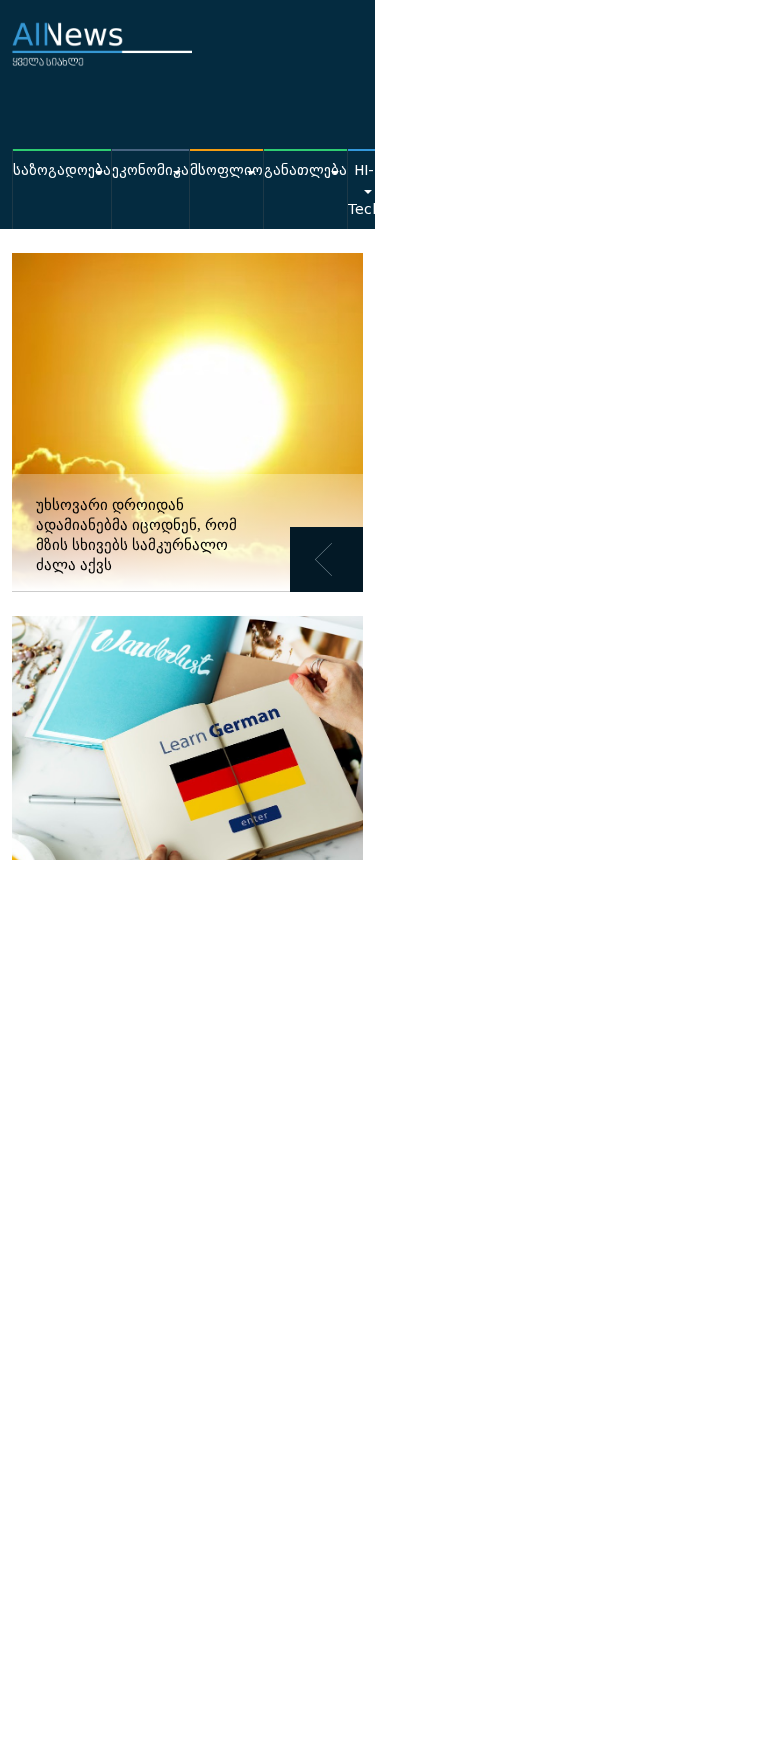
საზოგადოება (62, 170)
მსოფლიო (226, 170)
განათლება (305, 170)
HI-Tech (364, 190)
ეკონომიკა (150, 170)
